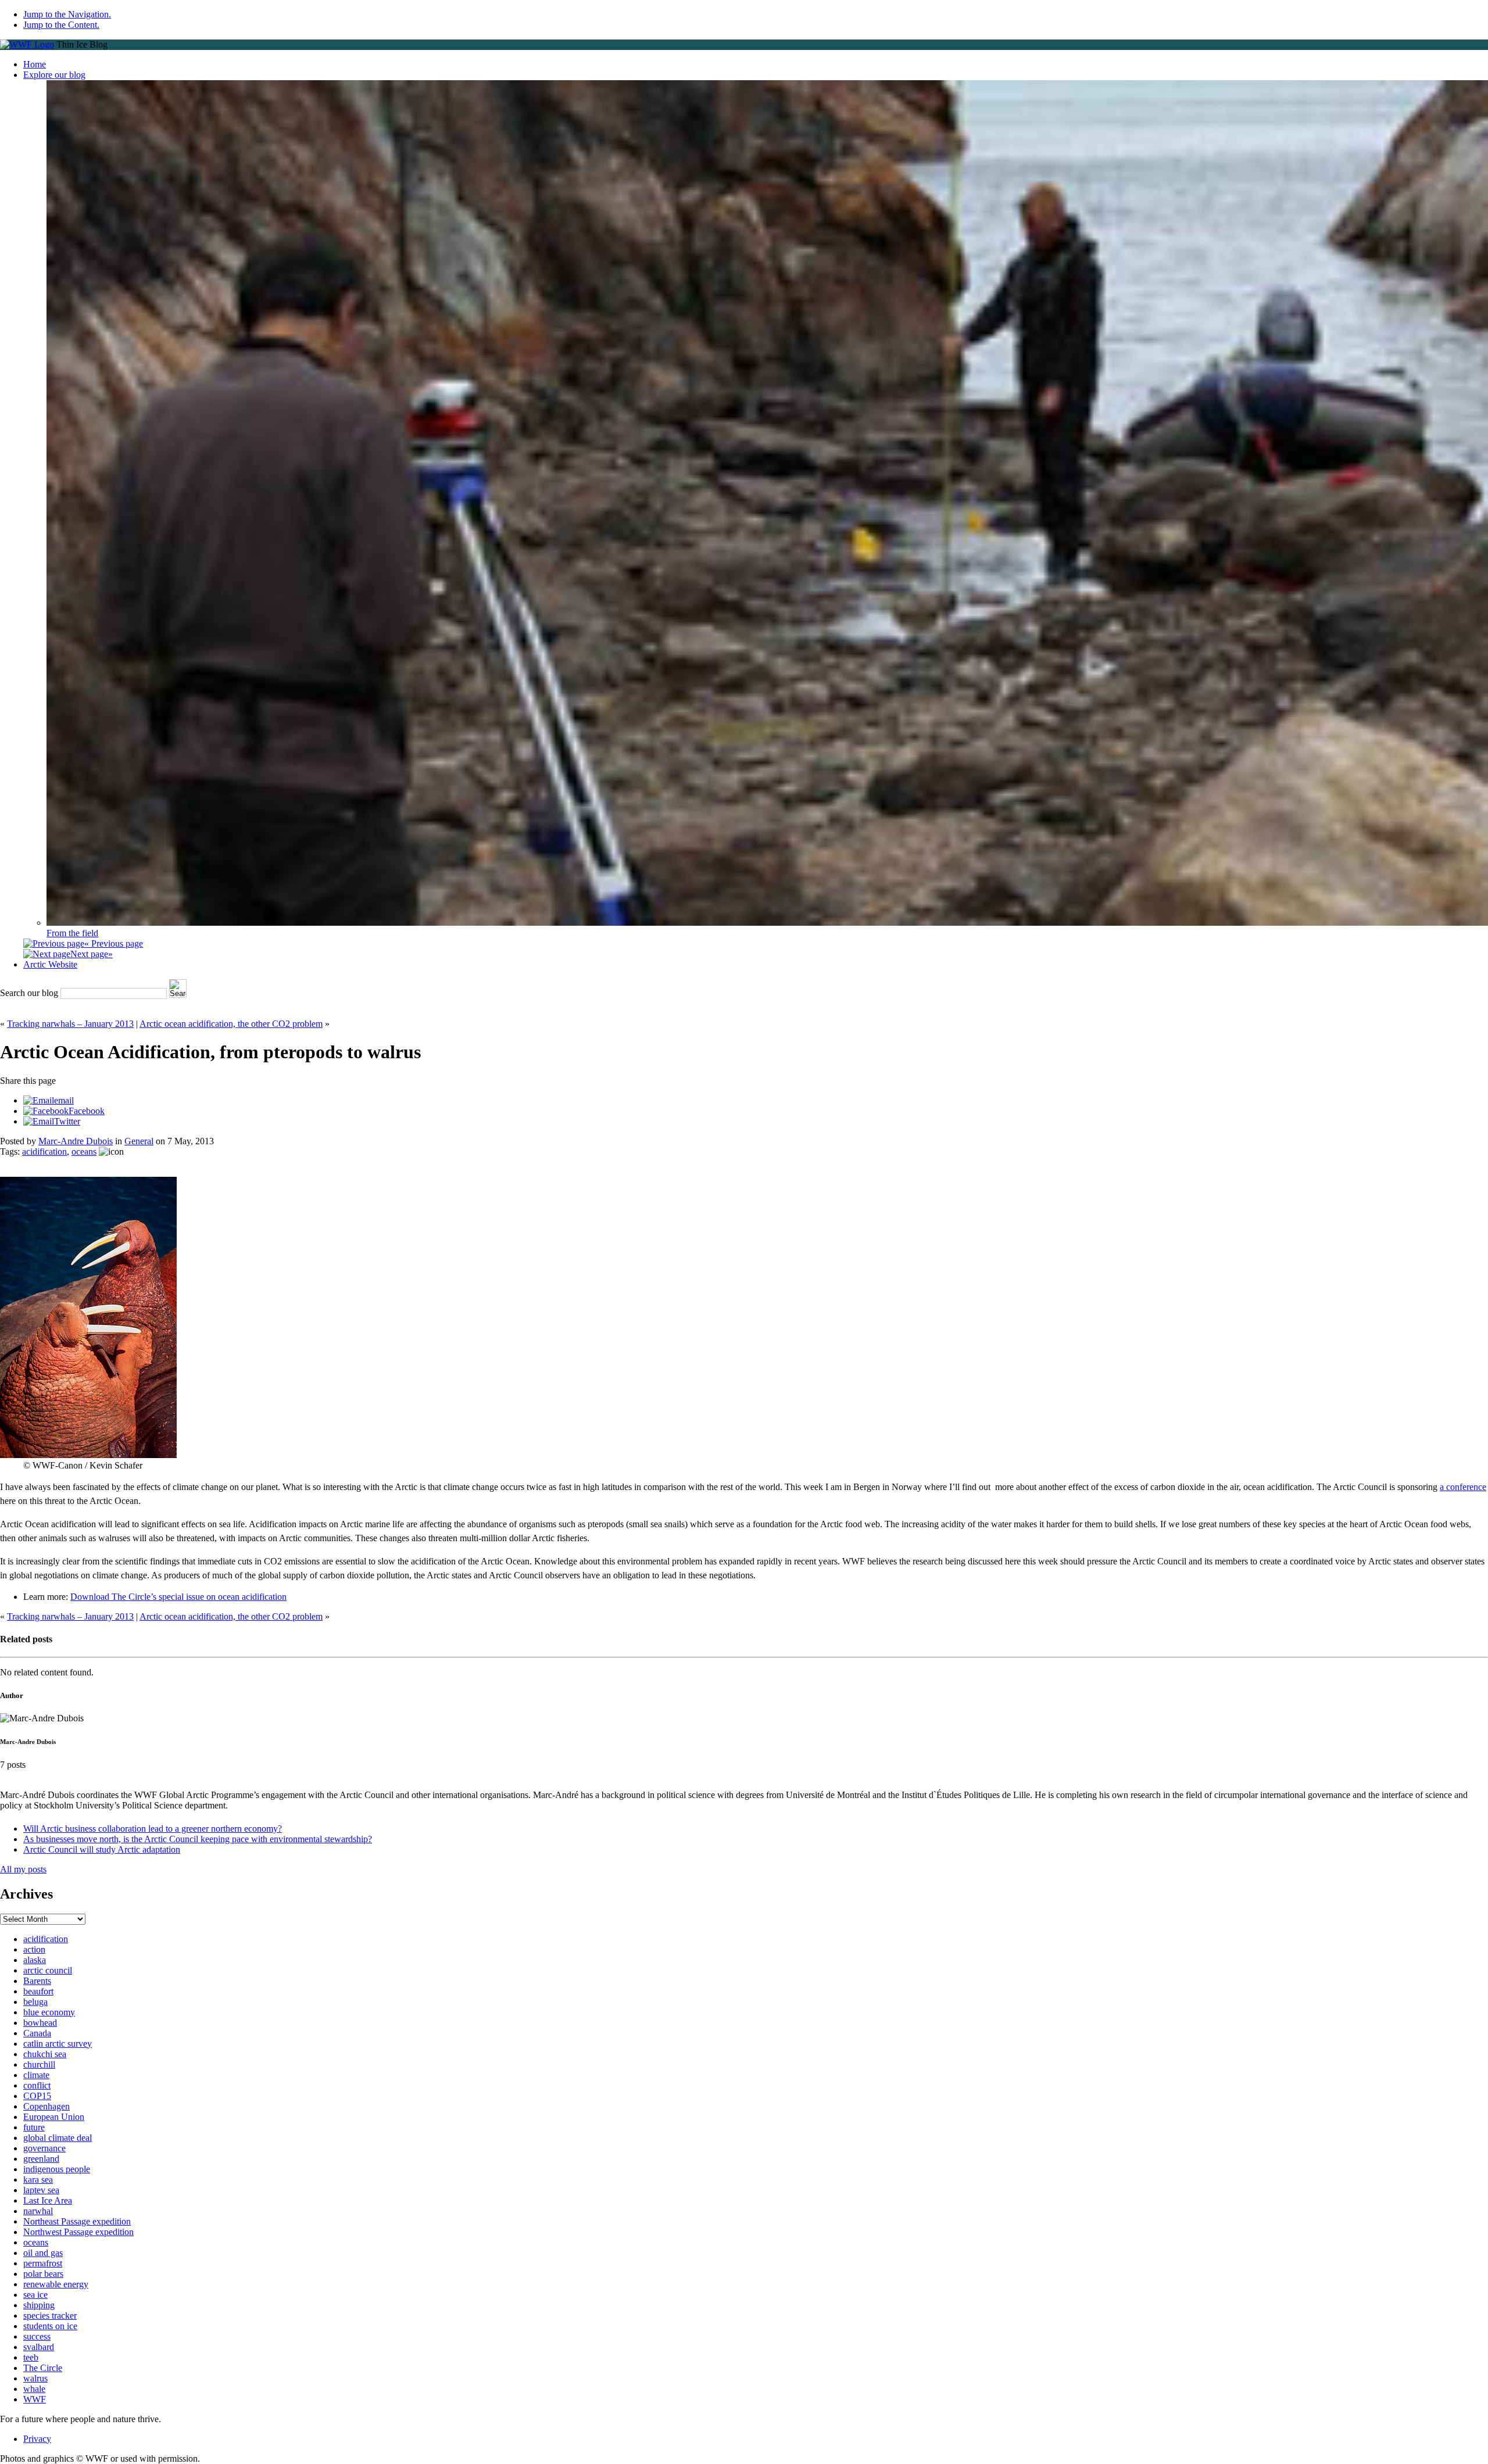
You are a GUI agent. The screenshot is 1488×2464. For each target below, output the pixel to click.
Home (35, 64)
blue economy (49, 2012)
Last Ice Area (48, 2200)
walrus (35, 2378)
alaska (35, 1960)
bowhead (40, 2023)
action (34, 1949)
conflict (37, 2085)
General (139, 1141)
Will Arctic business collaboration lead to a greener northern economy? (153, 1829)
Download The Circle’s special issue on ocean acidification (178, 1597)
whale (34, 2389)
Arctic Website (50, 964)
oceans (84, 1152)
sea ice (35, 2295)
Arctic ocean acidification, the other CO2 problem (231, 1024)
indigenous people (57, 2169)
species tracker (50, 2316)
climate (36, 2075)
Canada (37, 2033)
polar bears (43, 2274)
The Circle (43, 2368)
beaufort (38, 1991)
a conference (1463, 1487)
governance (44, 2148)
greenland (41, 2159)
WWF (35, 2399)
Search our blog (29, 993)
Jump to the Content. (61, 25)
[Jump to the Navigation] (27, 44)
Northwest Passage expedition (78, 2232)
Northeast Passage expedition (77, 2221)
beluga (35, 2002)
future (34, 2127)
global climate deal (58, 2138)
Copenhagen (46, 2106)
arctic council (48, 1970)
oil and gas (43, 2253)
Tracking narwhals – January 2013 (70, 1024)
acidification (44, 1152)
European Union (54, 2117)
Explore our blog (54, 75)
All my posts (23, 1869)
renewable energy (56, 2284)
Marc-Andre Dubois (76, 1141)
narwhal (38, 2211)
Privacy (37, 2439)
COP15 (37, 2096)
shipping (39, 2305)
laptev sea (41, 2190)
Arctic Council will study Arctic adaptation (102, 1849)
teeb (31, 2357)
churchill (39, 2064)
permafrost (43, 2263)
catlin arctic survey (58, 2044)
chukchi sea (45, 2054)
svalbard (39, 2347)
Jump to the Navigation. (67, 14)
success (37, 2336)
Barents (37, 1981)
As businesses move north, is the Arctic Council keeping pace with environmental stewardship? (198, 1839)
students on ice (50, 2326)
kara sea (38, 2180)
